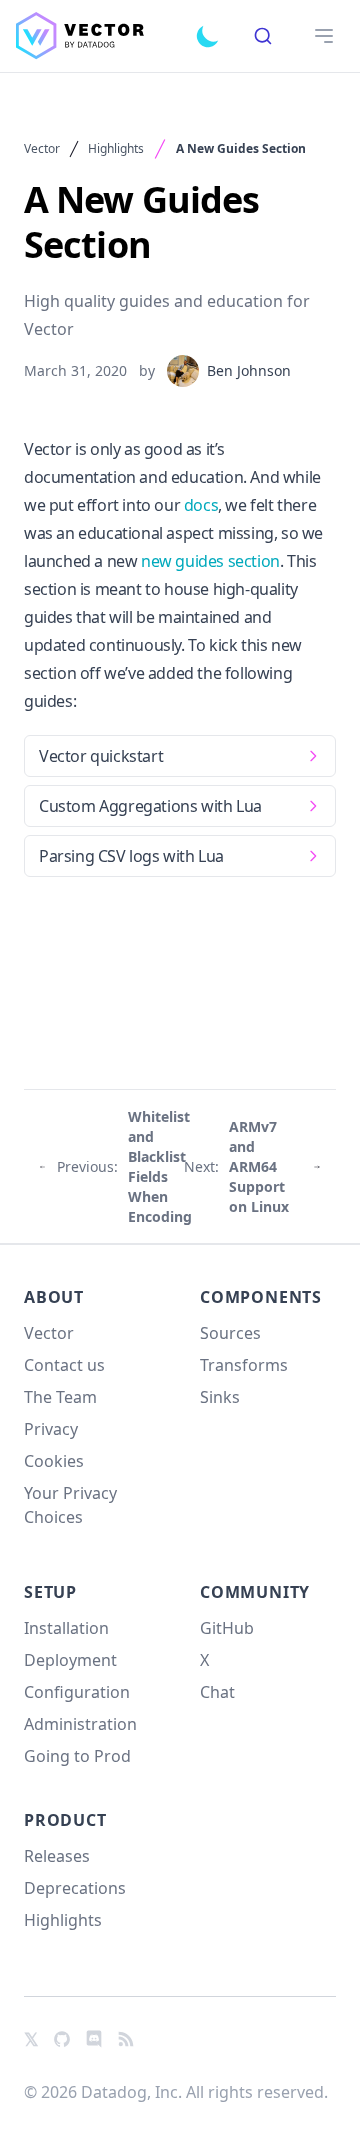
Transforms (244, 1365)
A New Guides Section (241, 149)
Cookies (54, 1461)
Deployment (70, 1660)
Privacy (51, 1429)
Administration (80, 1724)
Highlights (116, 149)
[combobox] (263, 36)
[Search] (263, 36)
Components (261, 1297)
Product (65, 1820)
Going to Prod (77, 1756)
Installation (66, 1628)
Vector (42, 149)
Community (255, 1592)
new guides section (210, 561)
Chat (217, 1692)
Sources (230, 1333)
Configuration (77, 1692)
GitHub (227, 1628)
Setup (50, 1592)
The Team (60, 1397)
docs (201, 505)
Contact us (64, 1365)
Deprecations (75, 1888)
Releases (57, 1856)
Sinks (220, 1397)
